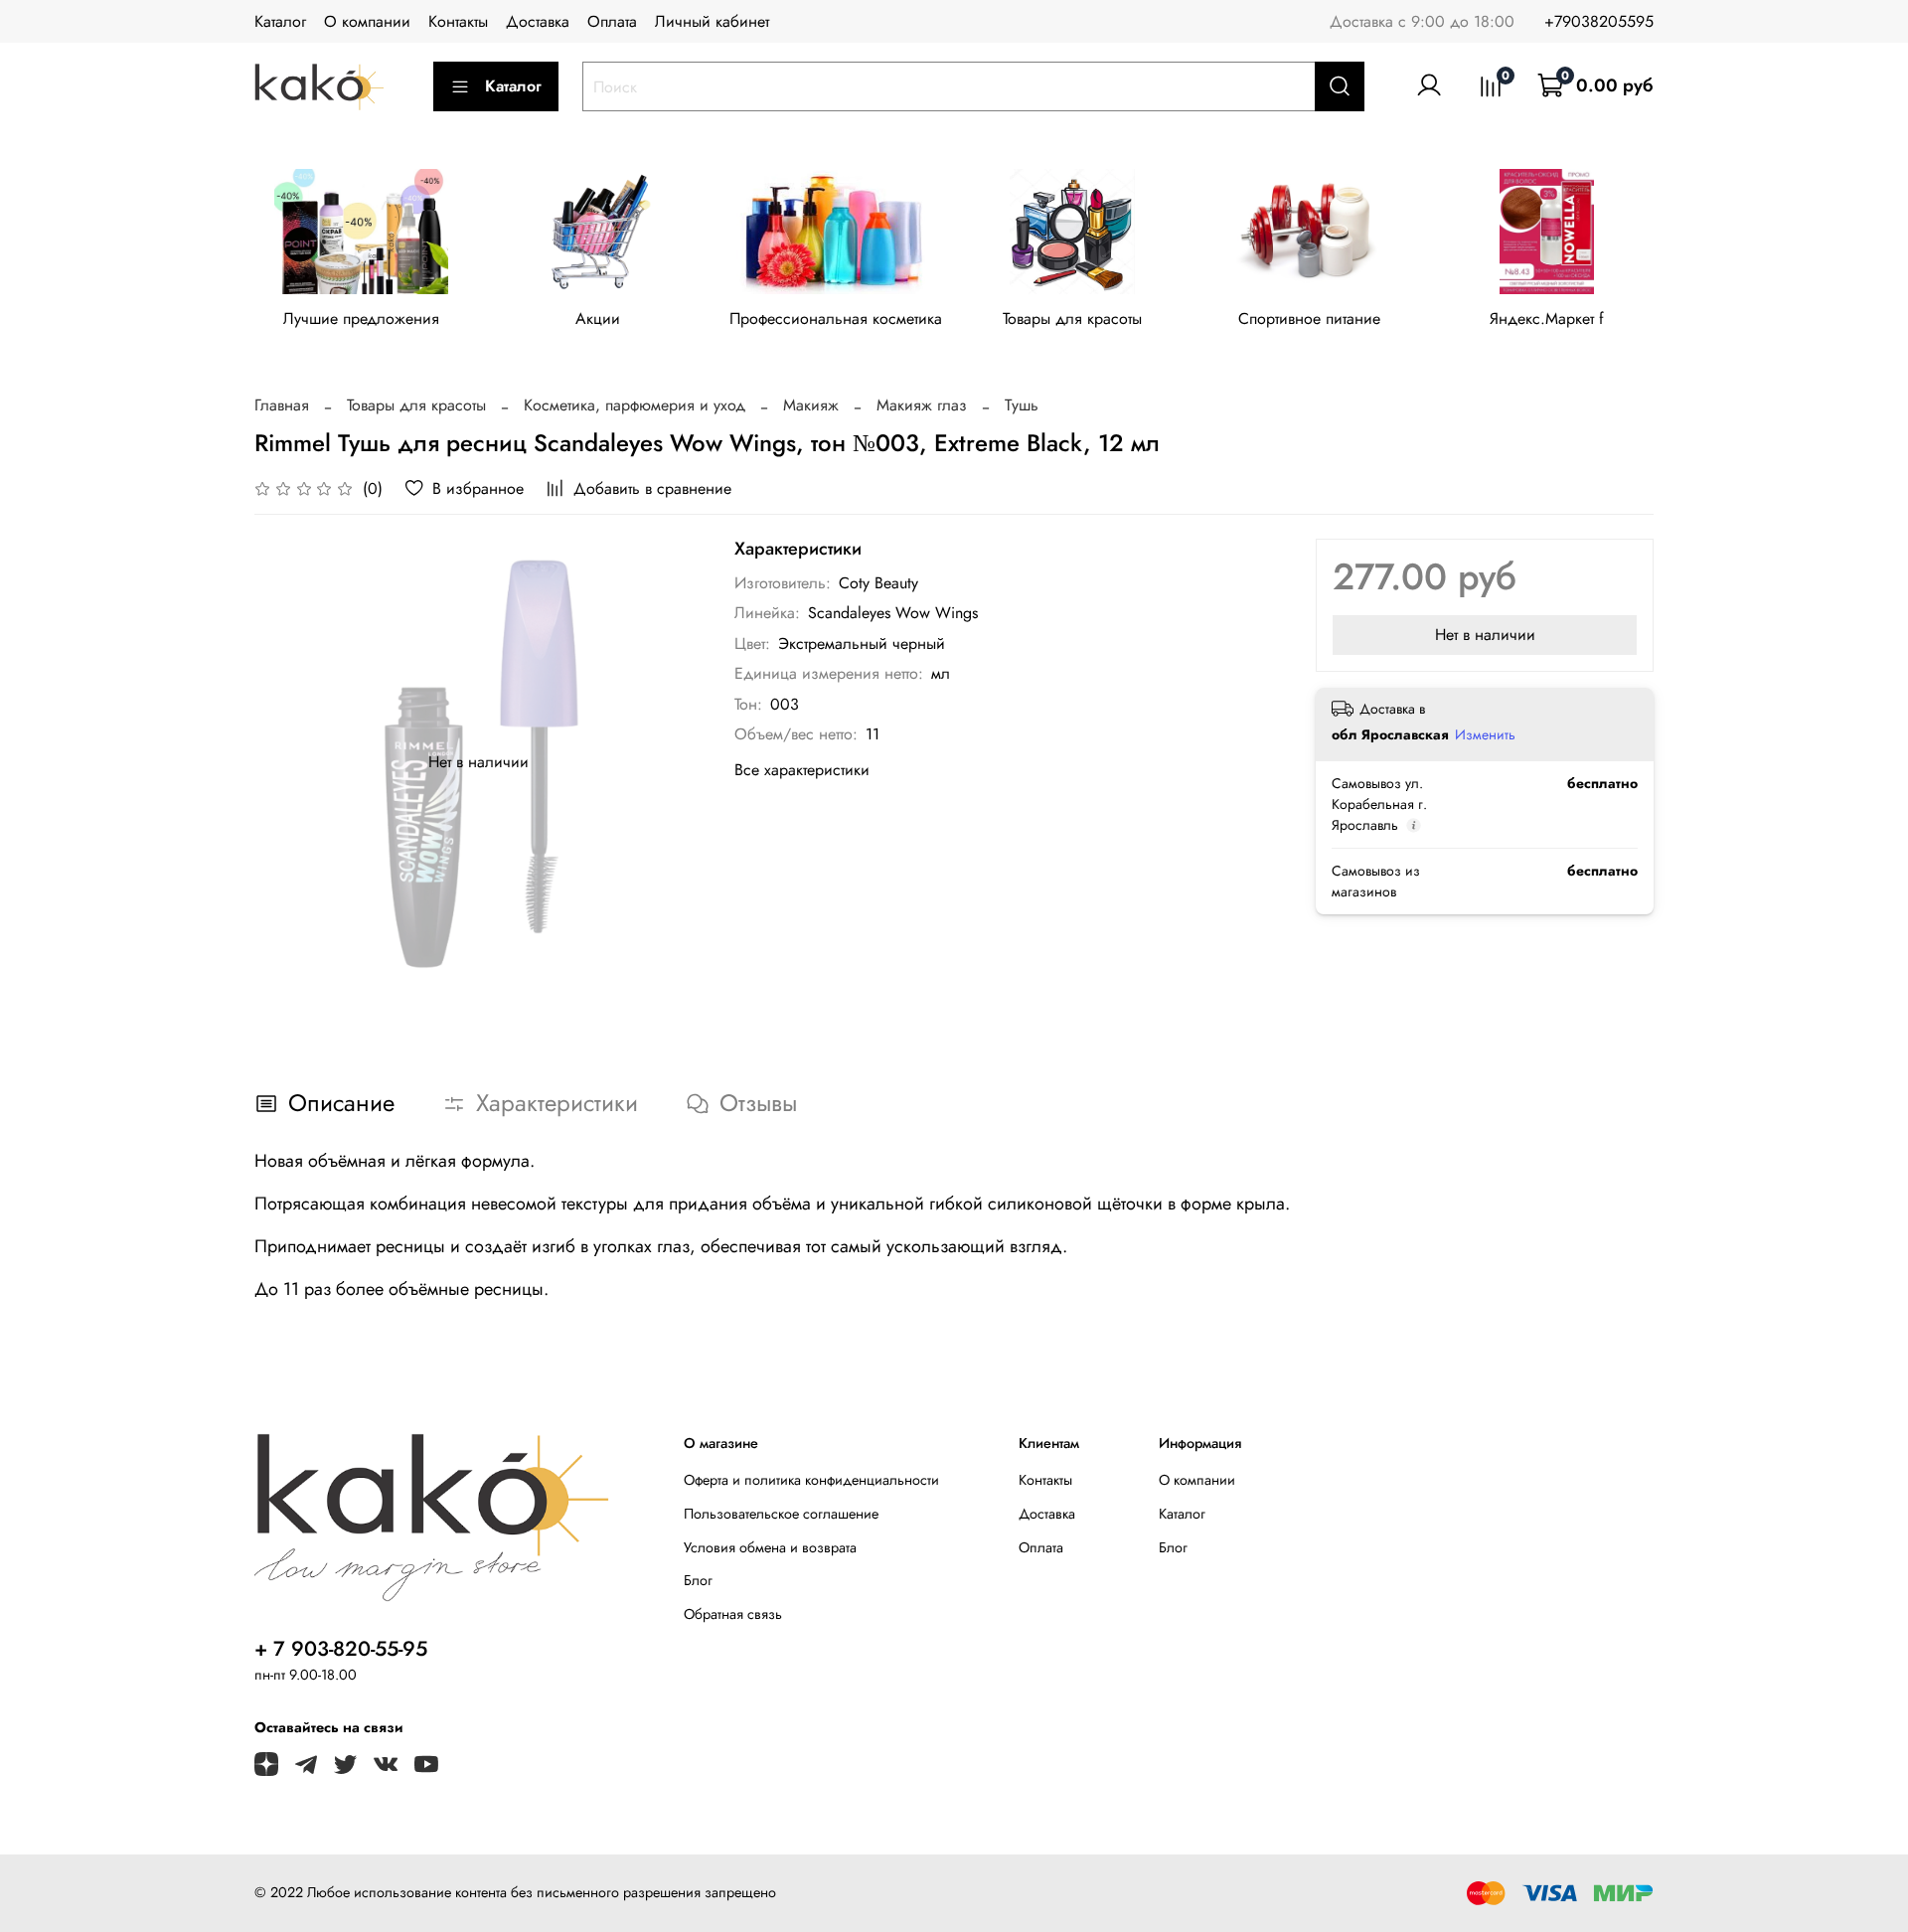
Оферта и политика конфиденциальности (811, 1480)
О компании (367, 21)
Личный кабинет (712, 21)
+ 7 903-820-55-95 (341, 1649)
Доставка (538, 21)
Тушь (1022, 405)
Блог (698, 1580)
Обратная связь (733, 1614)
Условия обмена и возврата (770, 1547)
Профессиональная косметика (836, 319)
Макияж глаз (922, 405)
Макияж (811, 405)
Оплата (612, 21)
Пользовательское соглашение (781, 1514)
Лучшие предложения (361, 319)
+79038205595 (1599, 21)
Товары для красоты (1072, 319)
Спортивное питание (1309, 319)
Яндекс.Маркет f (1547, 319)
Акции (598, 319)
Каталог (280, 21)
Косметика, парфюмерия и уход (635, 405)
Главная (282, 405)
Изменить (1485, 734)
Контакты (458, 21)
